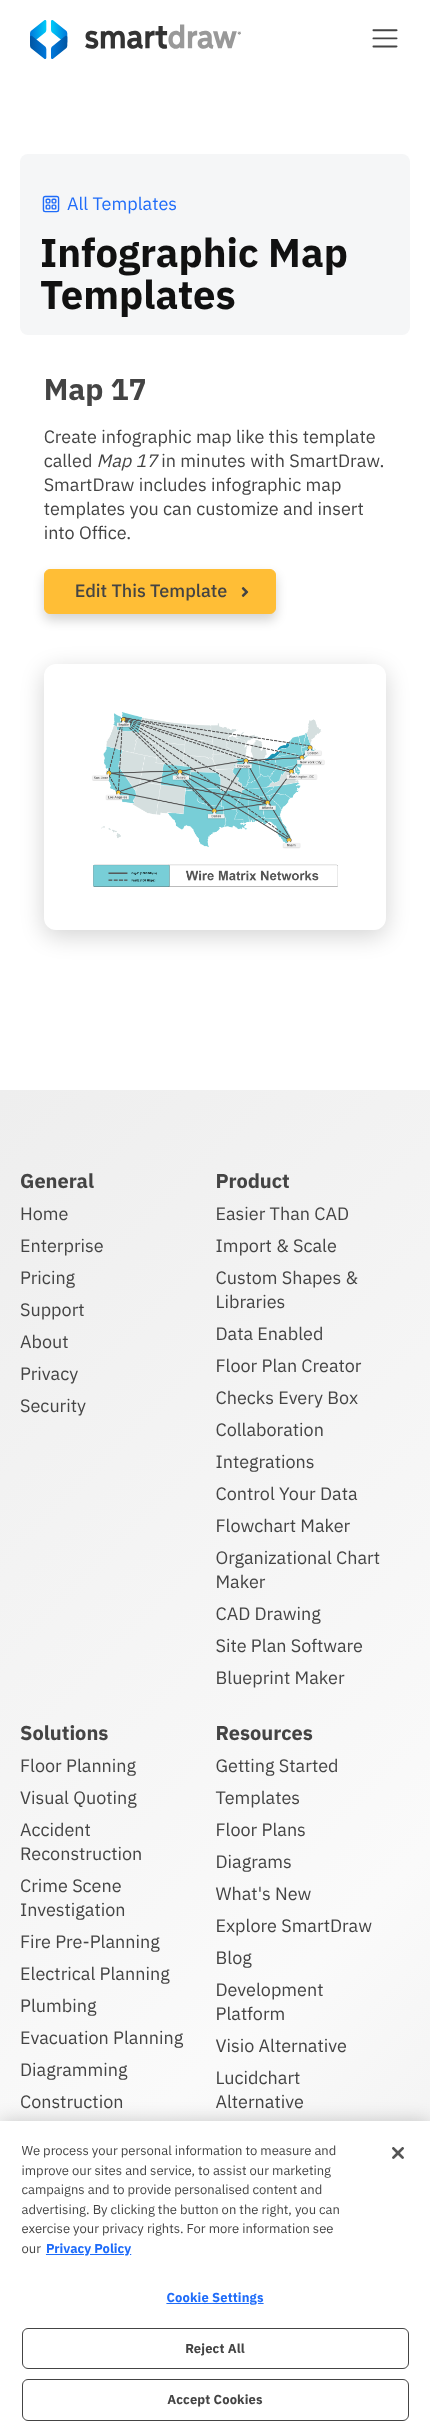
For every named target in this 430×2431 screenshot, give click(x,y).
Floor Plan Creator (289, 1365)
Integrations (265, 1461)
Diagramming (74, 2069)
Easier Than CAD (283, 1213)
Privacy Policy (88, 2248)
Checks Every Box (287, 1397)
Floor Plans (261, 1829)
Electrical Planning (95, 1973)
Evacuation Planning (101, 2037)
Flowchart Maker (283, 1525)
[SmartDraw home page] (135, 39)
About (44, 1341)
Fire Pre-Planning (90, 1941)
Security (53, 1405)
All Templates (122, 203)
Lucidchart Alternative (260, 2089)
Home (44, 1213)
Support (52, 1309)
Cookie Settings (214, 2297)
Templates (258, 1797)
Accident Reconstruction (81, 1841)
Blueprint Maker (280, 1677)
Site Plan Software (289, 1645)
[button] (385, 38)
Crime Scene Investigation (73, 1897)
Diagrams (254, 1861)
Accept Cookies (214, 2399)
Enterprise (62, 1245)
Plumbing (58, 2005)
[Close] (398, 2153)
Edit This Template (151, 590)
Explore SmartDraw (294, 1925)
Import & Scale (276, 1245)
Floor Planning (78, 1765)
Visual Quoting (78, 1797)
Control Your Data (287, 1493)
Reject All (215, 2348)
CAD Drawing (268, 1613)
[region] (215, 2276)
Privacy (49, 1373)
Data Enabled (270, 1333)
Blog (234, 1957)
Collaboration (270, 1429)
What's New (264, 1893)
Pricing (47, 1277)
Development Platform (270, 2001)
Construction (71, 2101)
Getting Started (277, 1765)
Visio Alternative (281, 2045)
